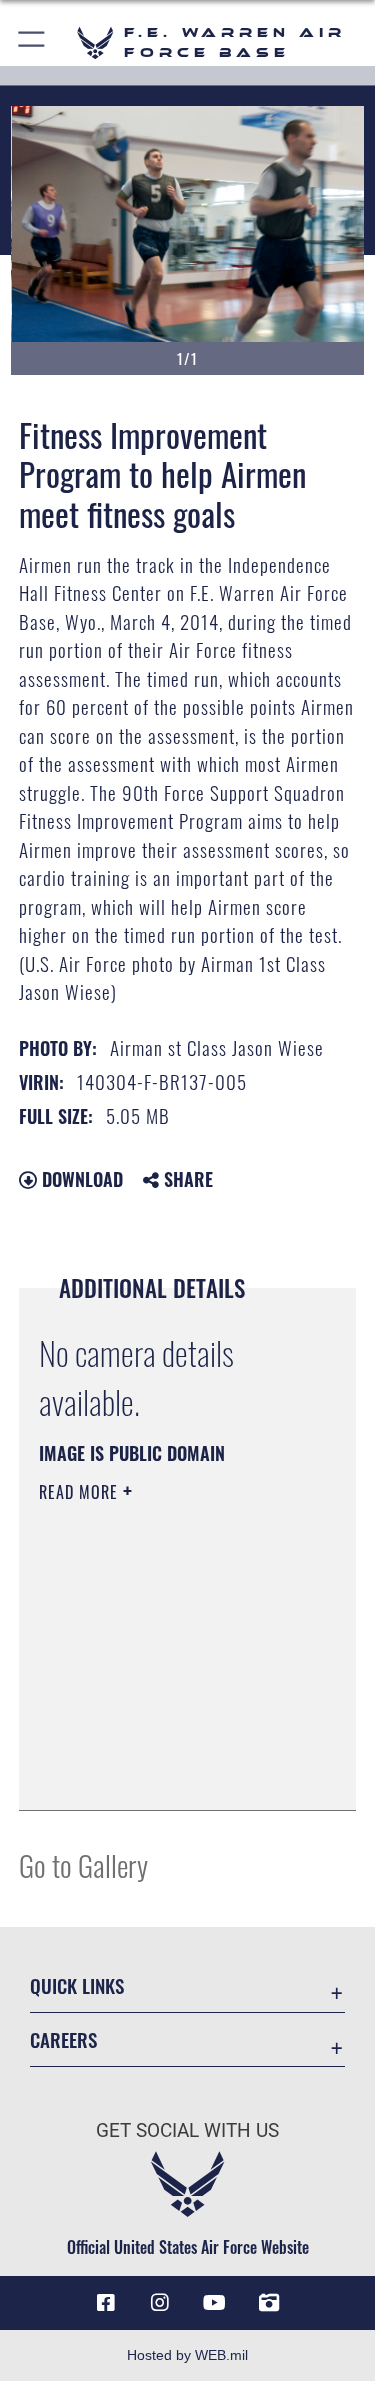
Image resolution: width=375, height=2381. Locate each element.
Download (80, 1179)
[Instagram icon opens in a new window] (160, 2303)
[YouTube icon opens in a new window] (215, 2303)
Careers (63, 2039)
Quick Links (77, 1985)
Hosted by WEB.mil (187, 2355)
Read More (81, 1492)
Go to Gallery (83, 1864)
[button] (32, 42)
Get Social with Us (187, 2130)
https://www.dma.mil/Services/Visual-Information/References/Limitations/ (160, 1745)
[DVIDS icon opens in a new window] (269, 2303)
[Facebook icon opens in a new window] (106, 2303)
